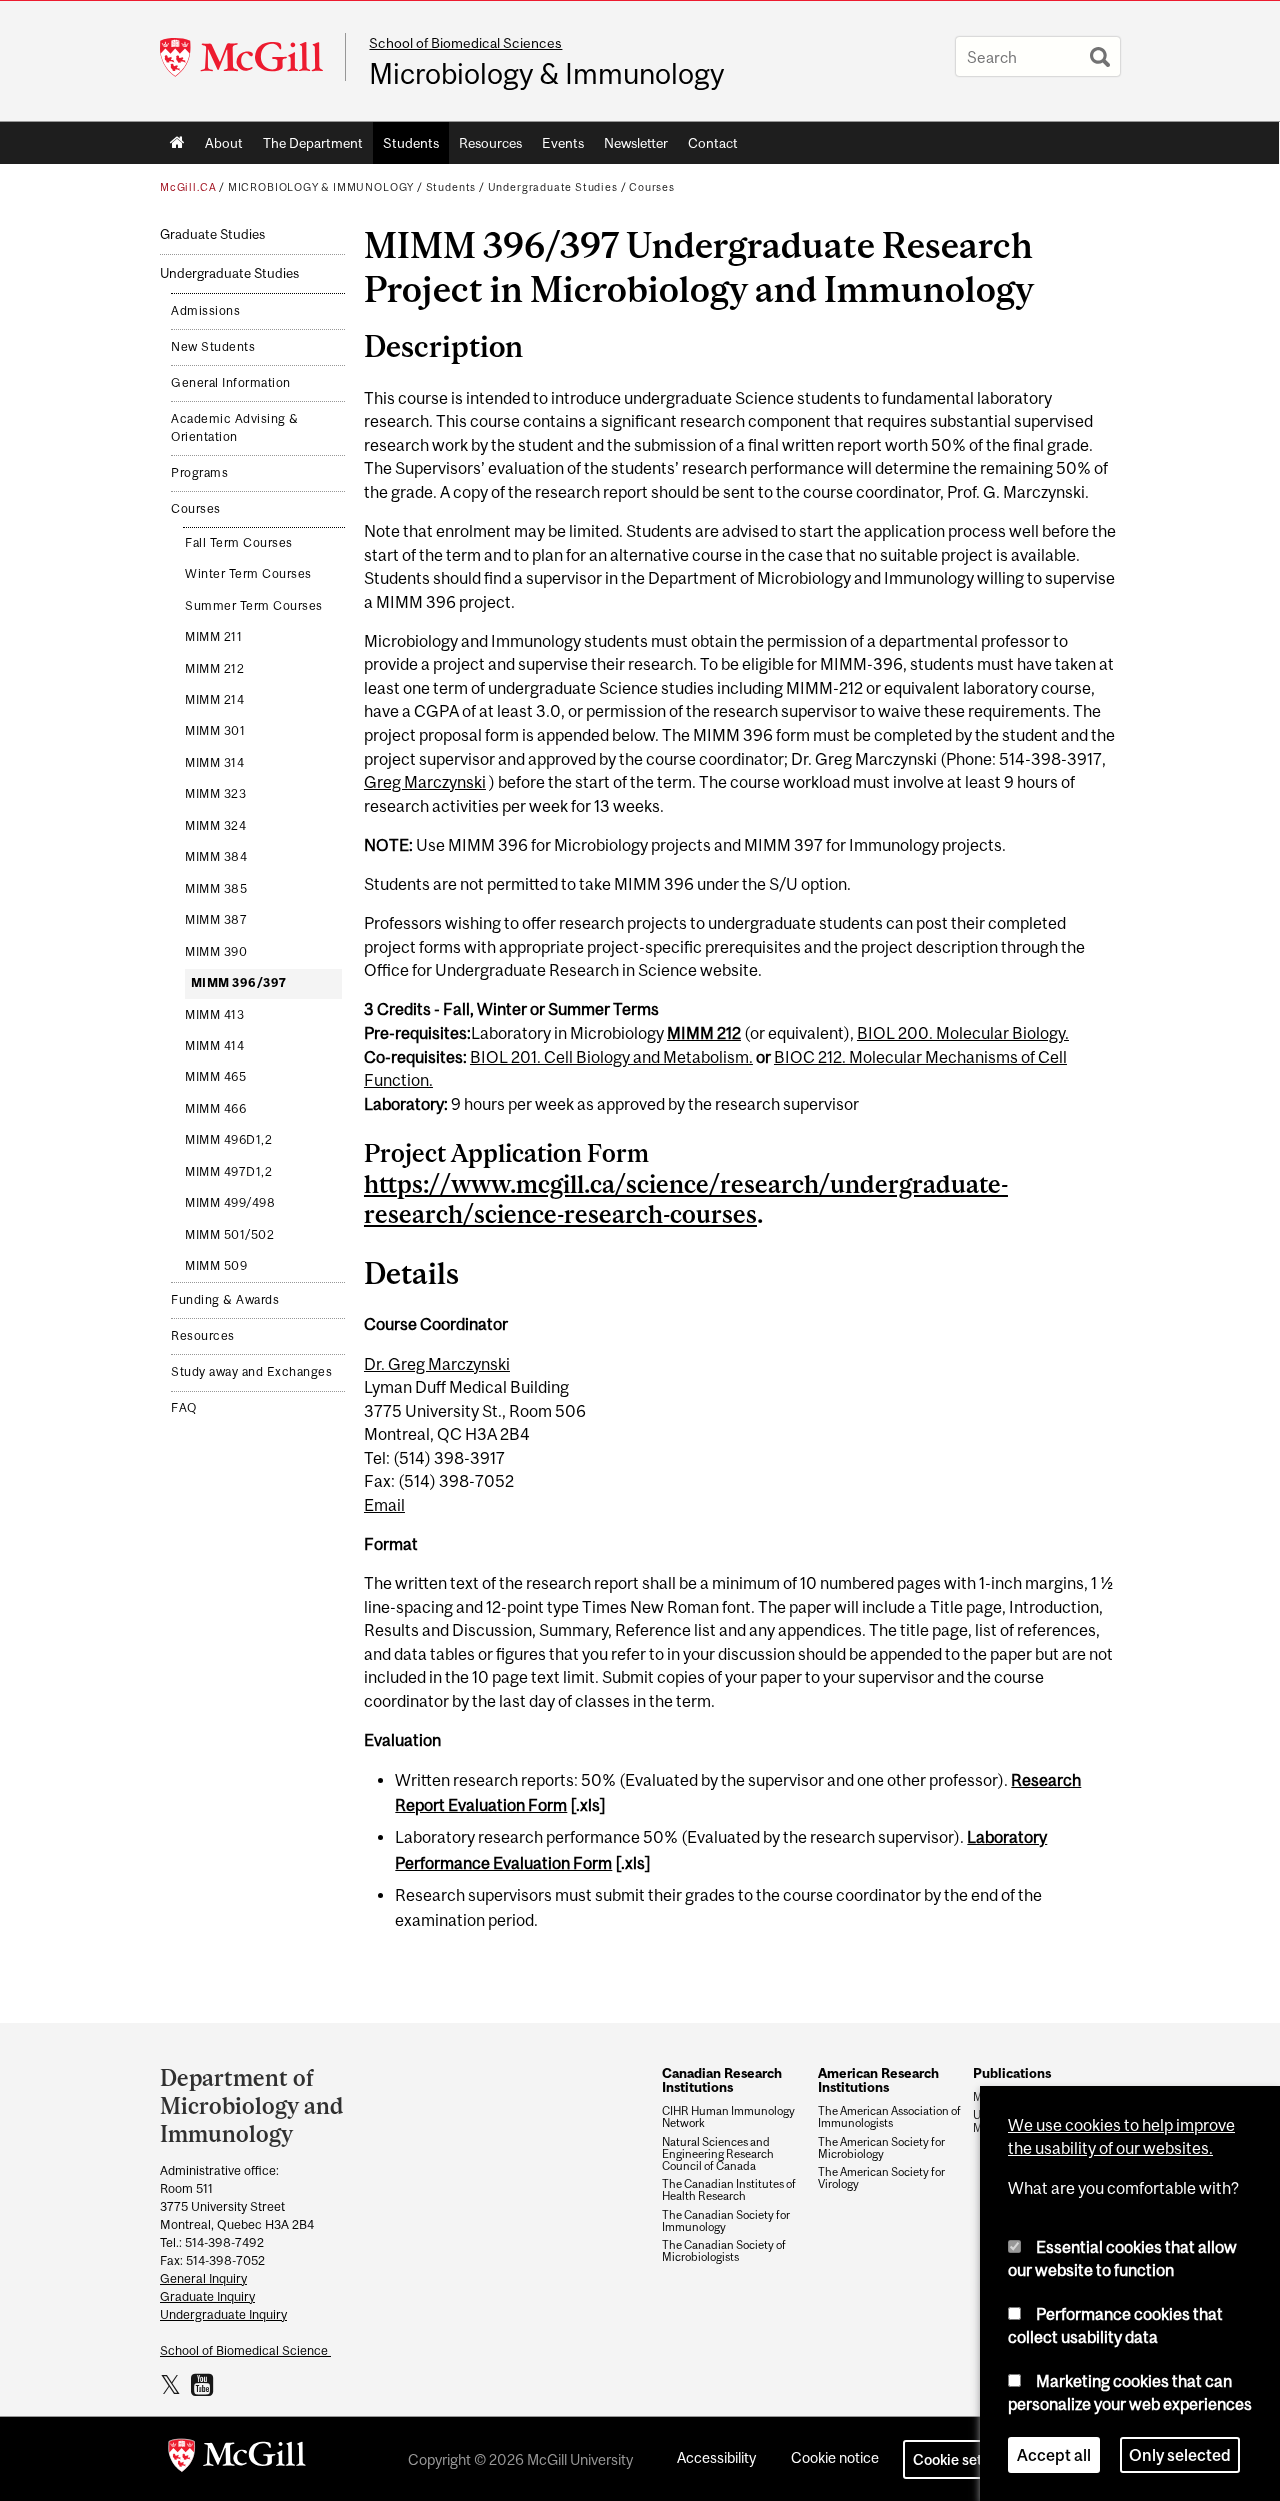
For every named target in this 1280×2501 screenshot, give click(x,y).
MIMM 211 (213, 637)
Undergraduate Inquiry (223, 2314)
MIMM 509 (216, 1266)
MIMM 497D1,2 (228, 1172)
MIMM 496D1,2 (228, 1140)
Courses (652, 187)
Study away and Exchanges (251, 1372)
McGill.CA (188, 187)
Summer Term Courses (254, 606)
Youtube (204, 2384)
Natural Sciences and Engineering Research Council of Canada (718, 2154)
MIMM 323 (215, 794)
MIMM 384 (216, 857)
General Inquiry (203, 2278)
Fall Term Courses (239, 543)
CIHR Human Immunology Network (728, 2117)
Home (177, 143)
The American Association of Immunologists (889, 2117)
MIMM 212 (214, 669)
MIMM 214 (214, 700)
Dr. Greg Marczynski (437, 1364)
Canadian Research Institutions (722, 2080)
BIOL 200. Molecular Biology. (963, 1033)
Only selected (1180, 2455)
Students (411, 143)
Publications (1012, 2073)
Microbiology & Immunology (546, 74)
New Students (213, 347)
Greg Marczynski (425, 782)
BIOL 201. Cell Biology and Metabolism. (611, 1057)
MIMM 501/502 (229, 1235)
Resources (490, 143)
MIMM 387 (216, 920)
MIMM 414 (214, 1046)
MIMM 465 (215, 1077)
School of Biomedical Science (245, 2350)
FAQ (184, 1408)
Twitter (173, 2384)
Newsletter (636, 143)
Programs (199, 473)
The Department (313, 143)
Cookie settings (964, 2459)
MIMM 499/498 (230, 1203)
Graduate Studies (212, 234)
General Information (231, 383)
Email (384, 1505)
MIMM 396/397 (239, 983)
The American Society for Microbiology (881, 2148)
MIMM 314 (214, 763)
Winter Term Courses (248, 574)
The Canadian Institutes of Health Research (729, 2190)
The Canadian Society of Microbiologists (724, 2251)
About (224, 143)
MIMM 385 (216, 889)
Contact (713, 143)
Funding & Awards (225, 1300)
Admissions (205, 311)
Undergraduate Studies (553, 187)
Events (563, 143)
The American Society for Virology (881, 2178)
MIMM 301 (215, 731)
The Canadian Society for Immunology (726, 2221)
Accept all (1054, 2455)
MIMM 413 (214, 1015)
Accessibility (716, 2457)
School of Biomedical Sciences (465, 43)
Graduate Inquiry (207, 2296)
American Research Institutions (878, 2080)
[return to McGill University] (237, 2459)
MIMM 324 (215, 826)
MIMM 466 (215, 1109)
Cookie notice (835, 2457)
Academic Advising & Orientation (235, 428)
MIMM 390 (216, 952)
